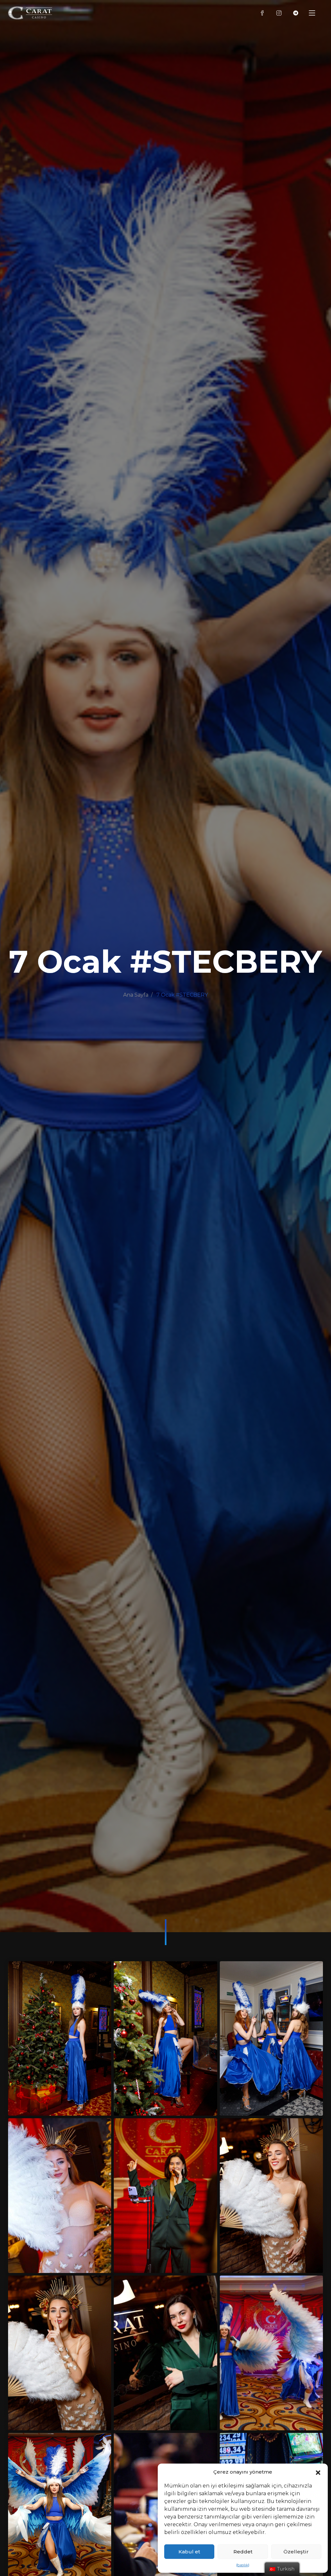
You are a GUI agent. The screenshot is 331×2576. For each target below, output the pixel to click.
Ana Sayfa (136, 995)
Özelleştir (296, 2552)
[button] (318, 2472)
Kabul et (189, 2552)
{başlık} (243, 2565)
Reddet (243, 2552)
